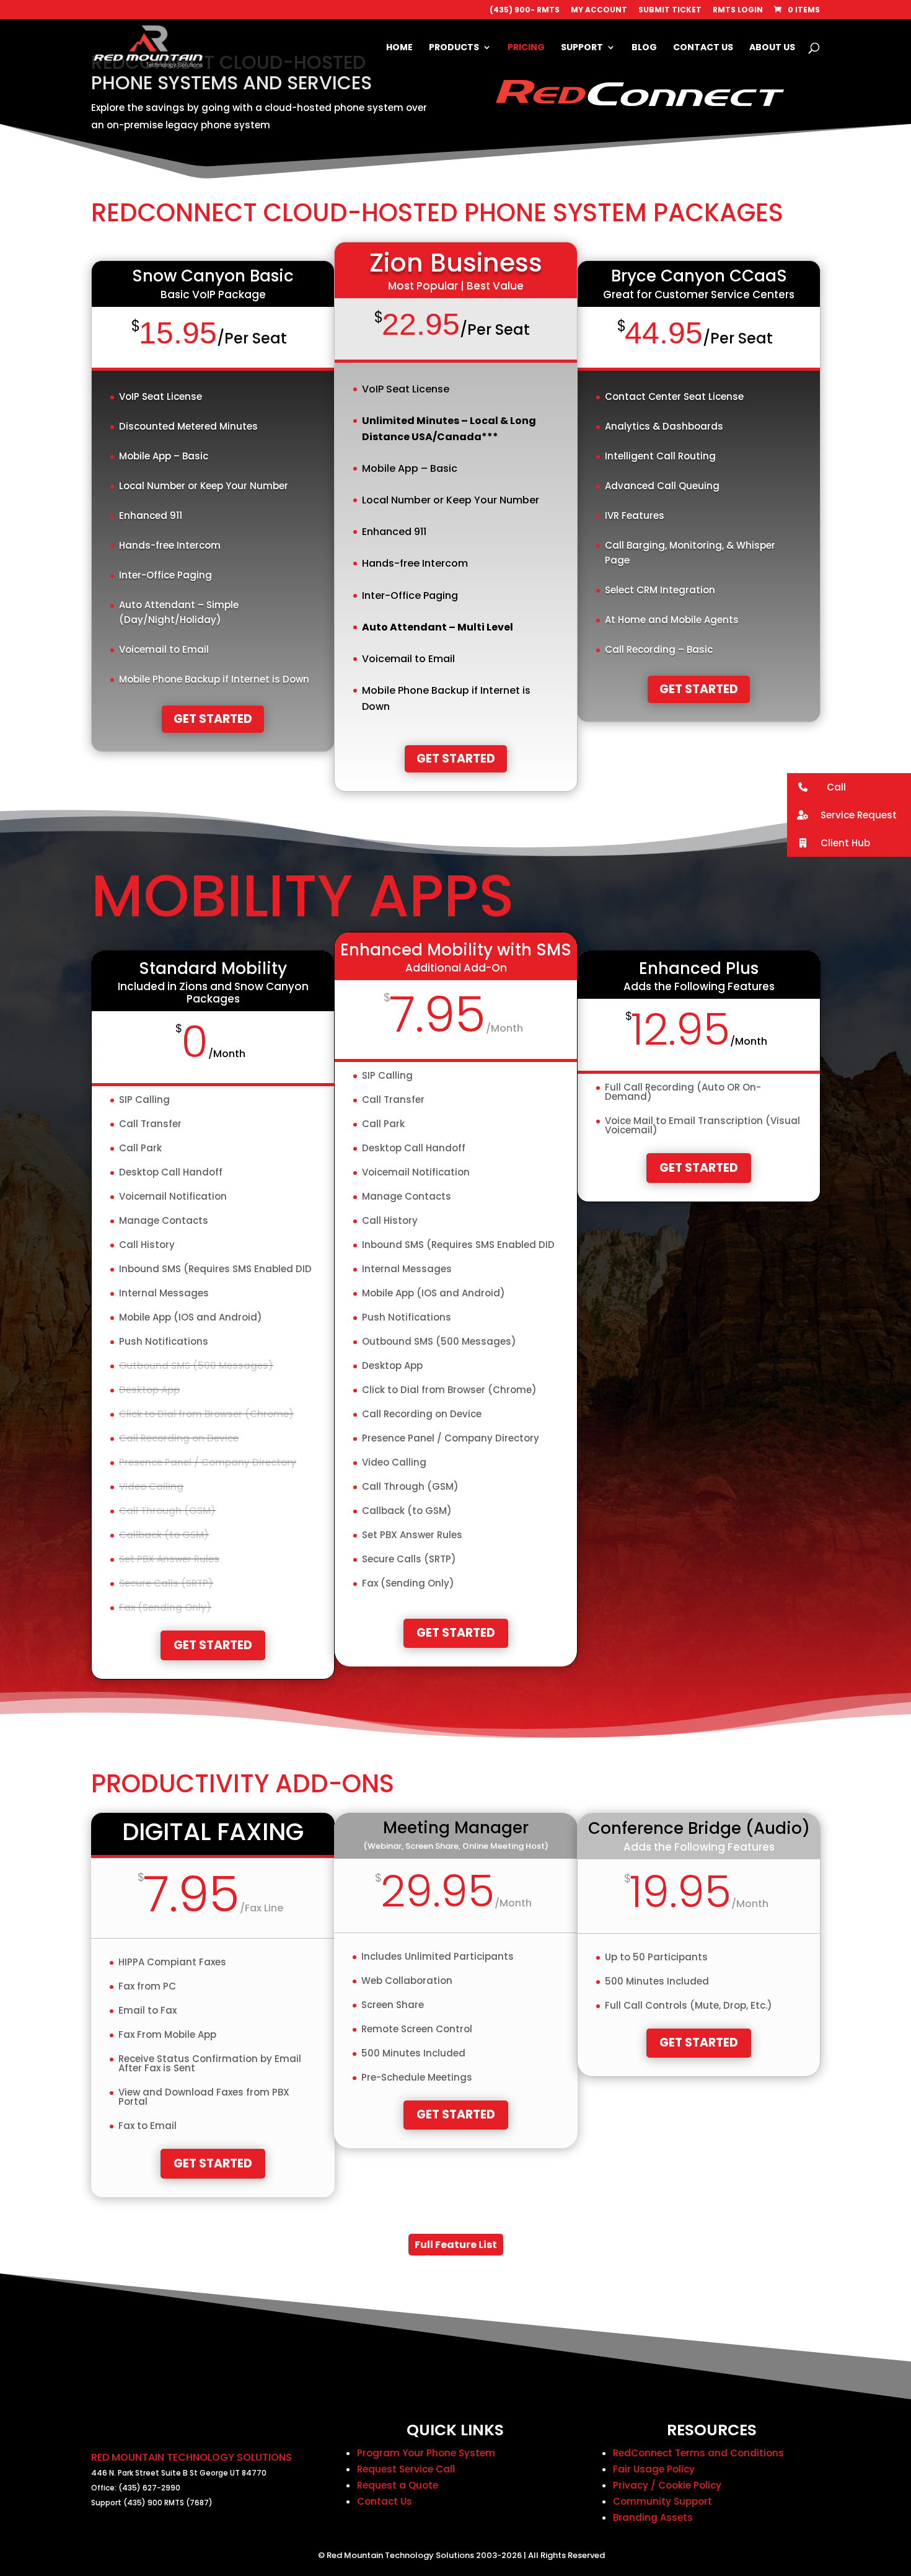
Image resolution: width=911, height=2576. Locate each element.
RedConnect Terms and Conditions (698, 2453)
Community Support (662, 2501)
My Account (599, 11)
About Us (772, 48)
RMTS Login (738, 11)
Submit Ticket (670, 11)
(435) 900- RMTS (525, 11)
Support (582, 48)
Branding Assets (653, 2517)
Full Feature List (456, 2245)
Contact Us (703, 48)
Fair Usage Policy (654, 2469)
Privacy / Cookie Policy (667, 2485)
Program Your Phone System (426, 2453)
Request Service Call (406, 2469)
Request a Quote (398, 2485)
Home (399, 48)
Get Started (213, 719)
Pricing (526, 48)
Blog (644, 48)
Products (454, 48)
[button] (849, 787)
